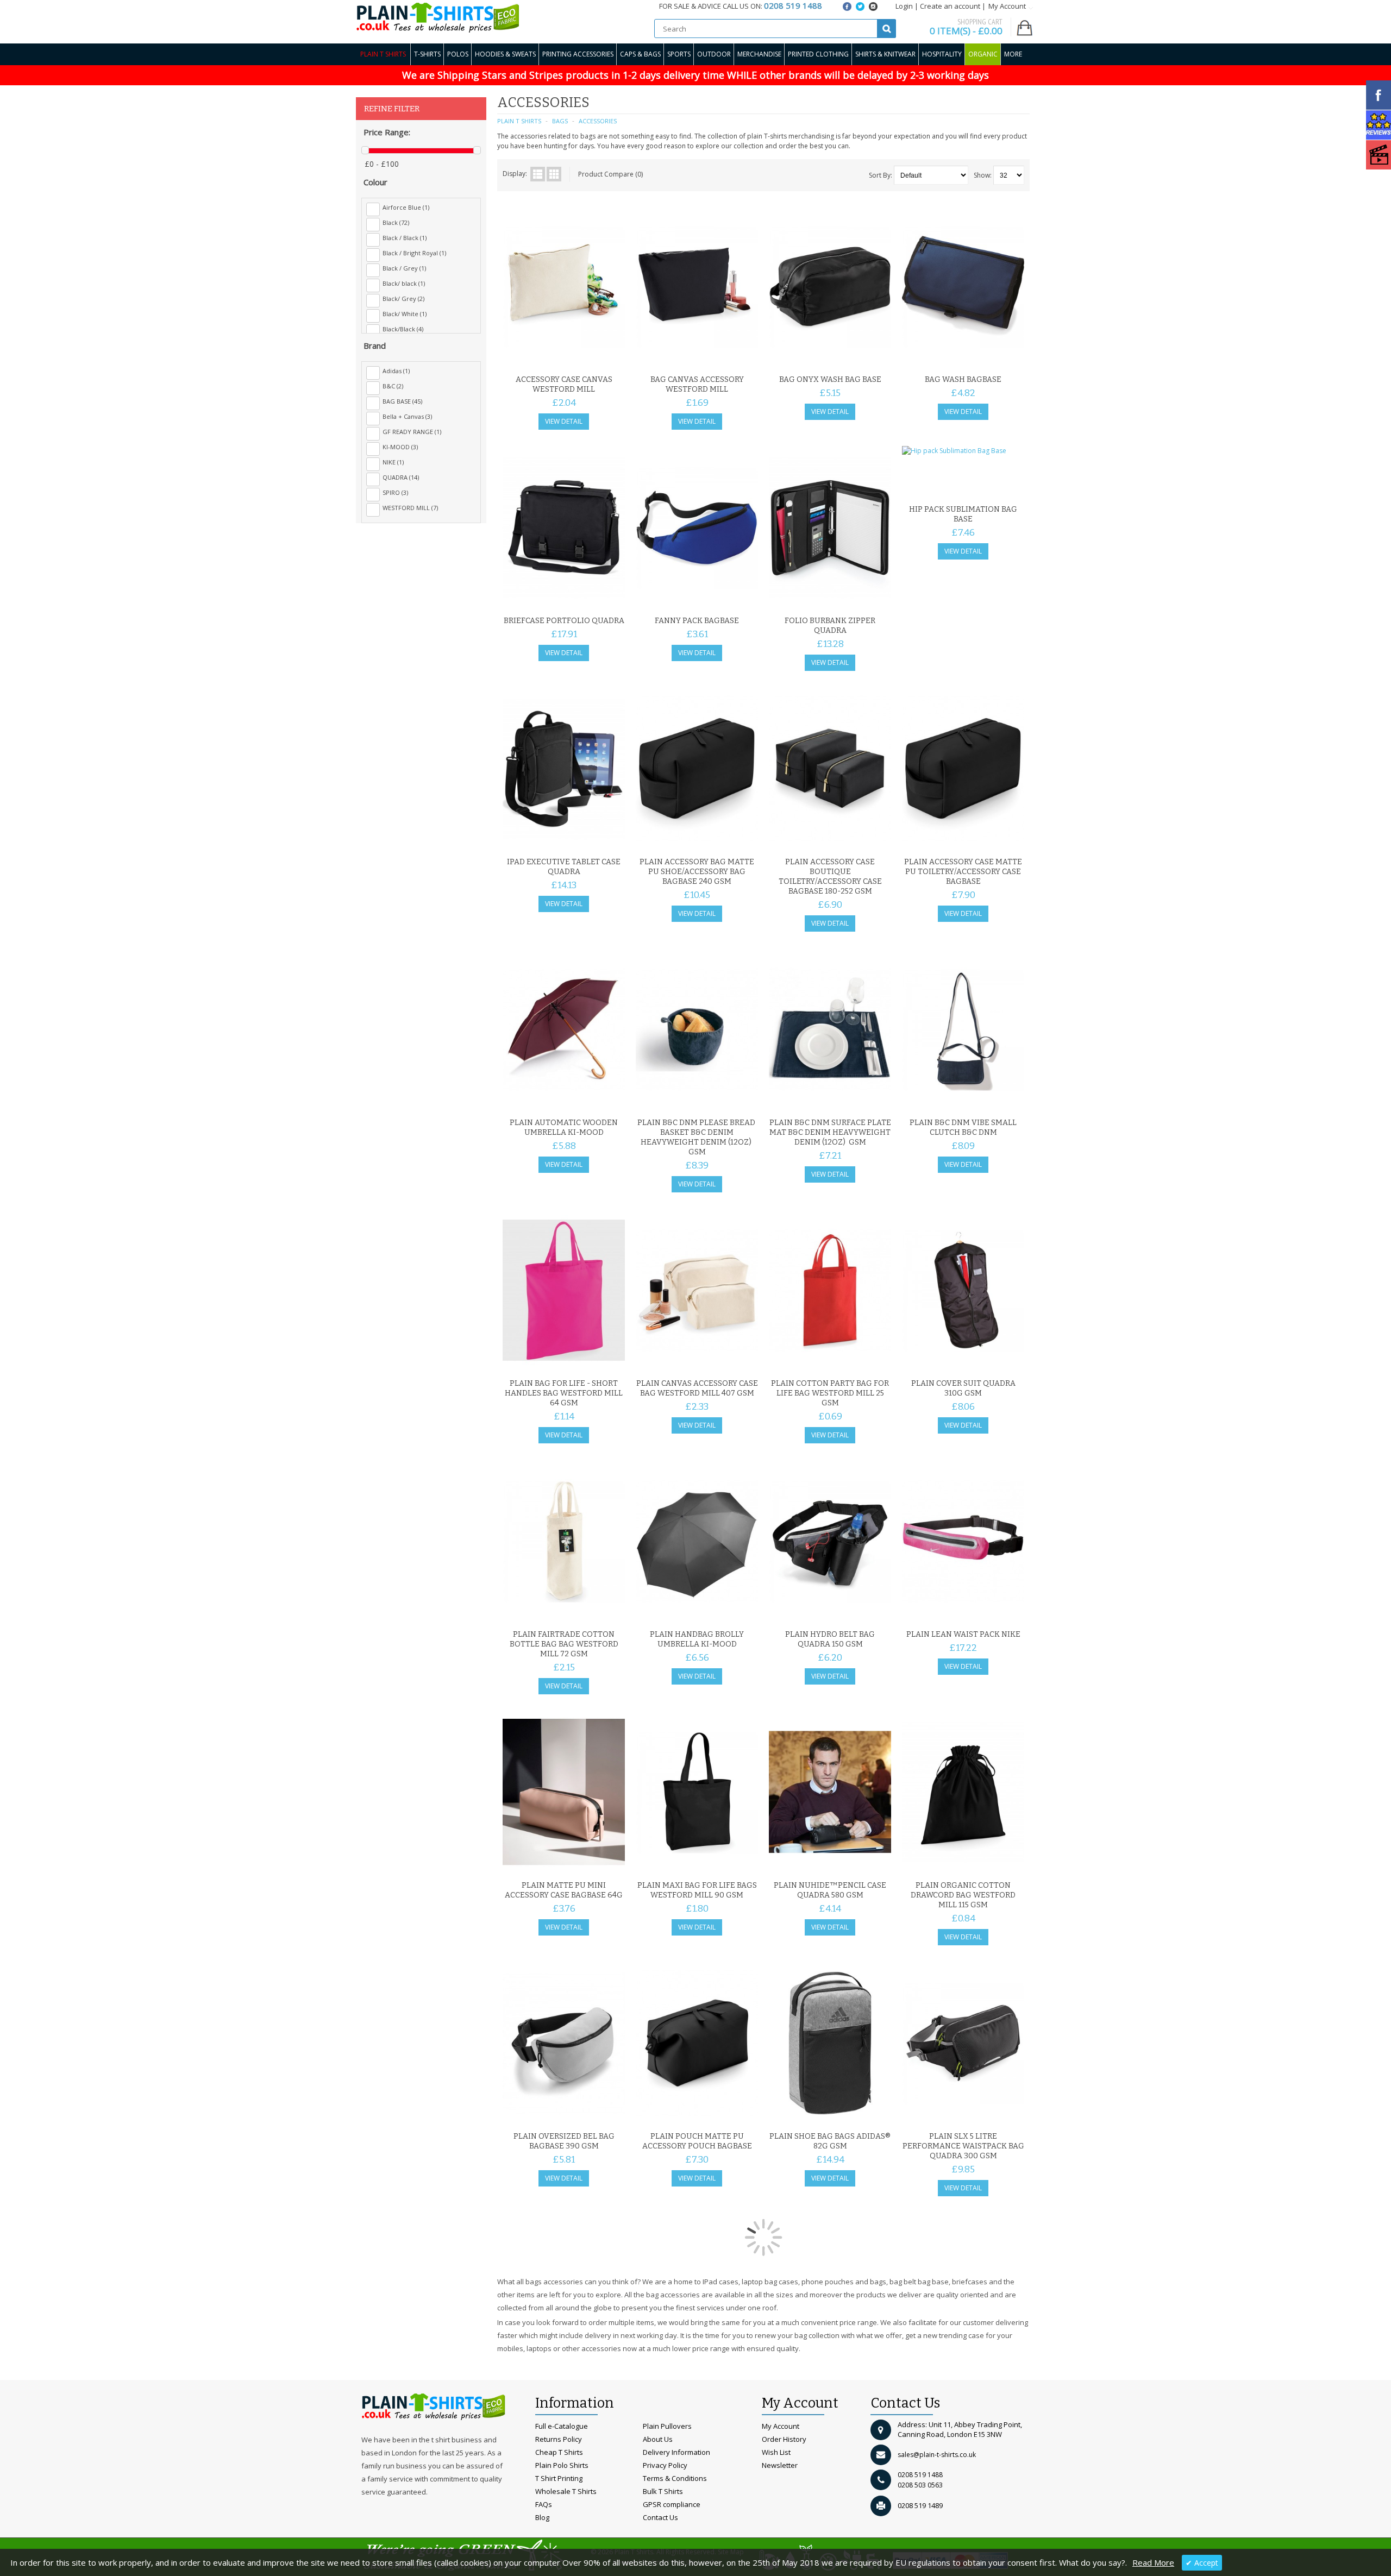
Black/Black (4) (403, 329)
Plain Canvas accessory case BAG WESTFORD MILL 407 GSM (697, 1388)
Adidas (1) (396, 371)
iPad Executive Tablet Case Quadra (564, 867)
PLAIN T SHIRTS (519, 121)
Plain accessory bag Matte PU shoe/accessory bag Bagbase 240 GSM (697, 872)
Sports (679, 54)
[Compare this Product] (613, 356)
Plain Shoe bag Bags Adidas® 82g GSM (830, 2141)
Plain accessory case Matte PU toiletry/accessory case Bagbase (963, 872)
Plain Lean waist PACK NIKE (963, 1634)
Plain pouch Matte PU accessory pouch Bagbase (697, 2141)
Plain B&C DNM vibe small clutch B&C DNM (963, 1127)
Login (904, 6)
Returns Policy (559, 2439)
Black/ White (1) (405, 314)
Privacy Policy (665, 2465)
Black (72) (396, 222)
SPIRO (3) (395, 492)
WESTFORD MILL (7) (410, 508)
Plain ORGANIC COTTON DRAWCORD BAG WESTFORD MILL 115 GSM (963, 1895)
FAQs (544, 2504)
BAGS (560, 121)
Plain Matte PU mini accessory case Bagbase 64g (564, 1890)
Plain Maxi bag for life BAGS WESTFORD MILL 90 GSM (697, 1890)
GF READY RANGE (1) (412, 432)
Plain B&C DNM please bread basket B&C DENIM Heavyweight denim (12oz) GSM (697, 1137)
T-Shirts (427, 54)
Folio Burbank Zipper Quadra (830, 626)
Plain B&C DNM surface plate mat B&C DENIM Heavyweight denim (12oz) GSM (830, 1132)
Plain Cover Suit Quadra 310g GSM (963, 1388)
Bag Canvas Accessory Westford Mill (697, 384)
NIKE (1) (393, 462)
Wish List (776, 2452)
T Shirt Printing (559, 2478)
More (1013, 54)
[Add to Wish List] (595, 356)
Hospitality (942, 54)
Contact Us (660, 2517)
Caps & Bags (640, 54)
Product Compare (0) (610, 174)
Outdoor (714, 54)
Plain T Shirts (383, 54)
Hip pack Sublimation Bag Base (963, 514)
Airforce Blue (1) (406, 207)
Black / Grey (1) (404, 268)
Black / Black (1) (405, 238)
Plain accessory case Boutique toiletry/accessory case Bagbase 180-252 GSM (830, 877)
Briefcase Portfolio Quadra (564, 621)
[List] (538, 174)
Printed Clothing (818, 54)
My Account (781, 2426)
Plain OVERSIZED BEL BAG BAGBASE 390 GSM (564, 2141)
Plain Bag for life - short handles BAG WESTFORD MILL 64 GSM (564, 1393)
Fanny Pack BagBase (697, 621)
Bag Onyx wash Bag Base (830, 379)
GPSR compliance (672, 2504)
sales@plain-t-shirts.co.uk (937, 2455)
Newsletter (780, 2465)
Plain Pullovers (667, 2426)
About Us (658, 2439)
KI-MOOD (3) (400, 447)
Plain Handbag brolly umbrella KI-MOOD (697, 1639)
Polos (458, 54)
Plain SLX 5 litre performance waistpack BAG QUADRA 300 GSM (963, 2146)
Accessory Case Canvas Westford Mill (564, 384)
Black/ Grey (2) (403, 299)
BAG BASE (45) (402, 401)
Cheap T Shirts (559, 2452)
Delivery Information (676, 2452)
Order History (784, 2439)
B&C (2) (393, 386)
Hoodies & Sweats (505, 54)
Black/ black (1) (404, 283)
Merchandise (759, 54)
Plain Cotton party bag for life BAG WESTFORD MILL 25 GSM (830, 1393)
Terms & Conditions (675, 2478)
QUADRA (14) (401, 477)
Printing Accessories (578, 54)
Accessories (598, 121)
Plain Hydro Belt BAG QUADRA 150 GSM (830, 1639)
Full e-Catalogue (562, 2426)
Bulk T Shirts (663, 2491)
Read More (1153, 2562)
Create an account (950, 6)
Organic (983, 54)
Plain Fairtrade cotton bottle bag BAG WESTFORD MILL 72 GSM (564, 1644)
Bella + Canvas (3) (407, 416)
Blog (542, 2517)
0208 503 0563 (920, 2485)
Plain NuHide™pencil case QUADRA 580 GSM (830, 1890)
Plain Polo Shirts (562, 2465)
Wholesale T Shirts (566, 2491)
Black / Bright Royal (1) (414, 253)
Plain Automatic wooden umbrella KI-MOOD (564, 1127)
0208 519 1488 (920, 2475)
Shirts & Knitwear (885, 54)
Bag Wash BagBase (963, 379)
